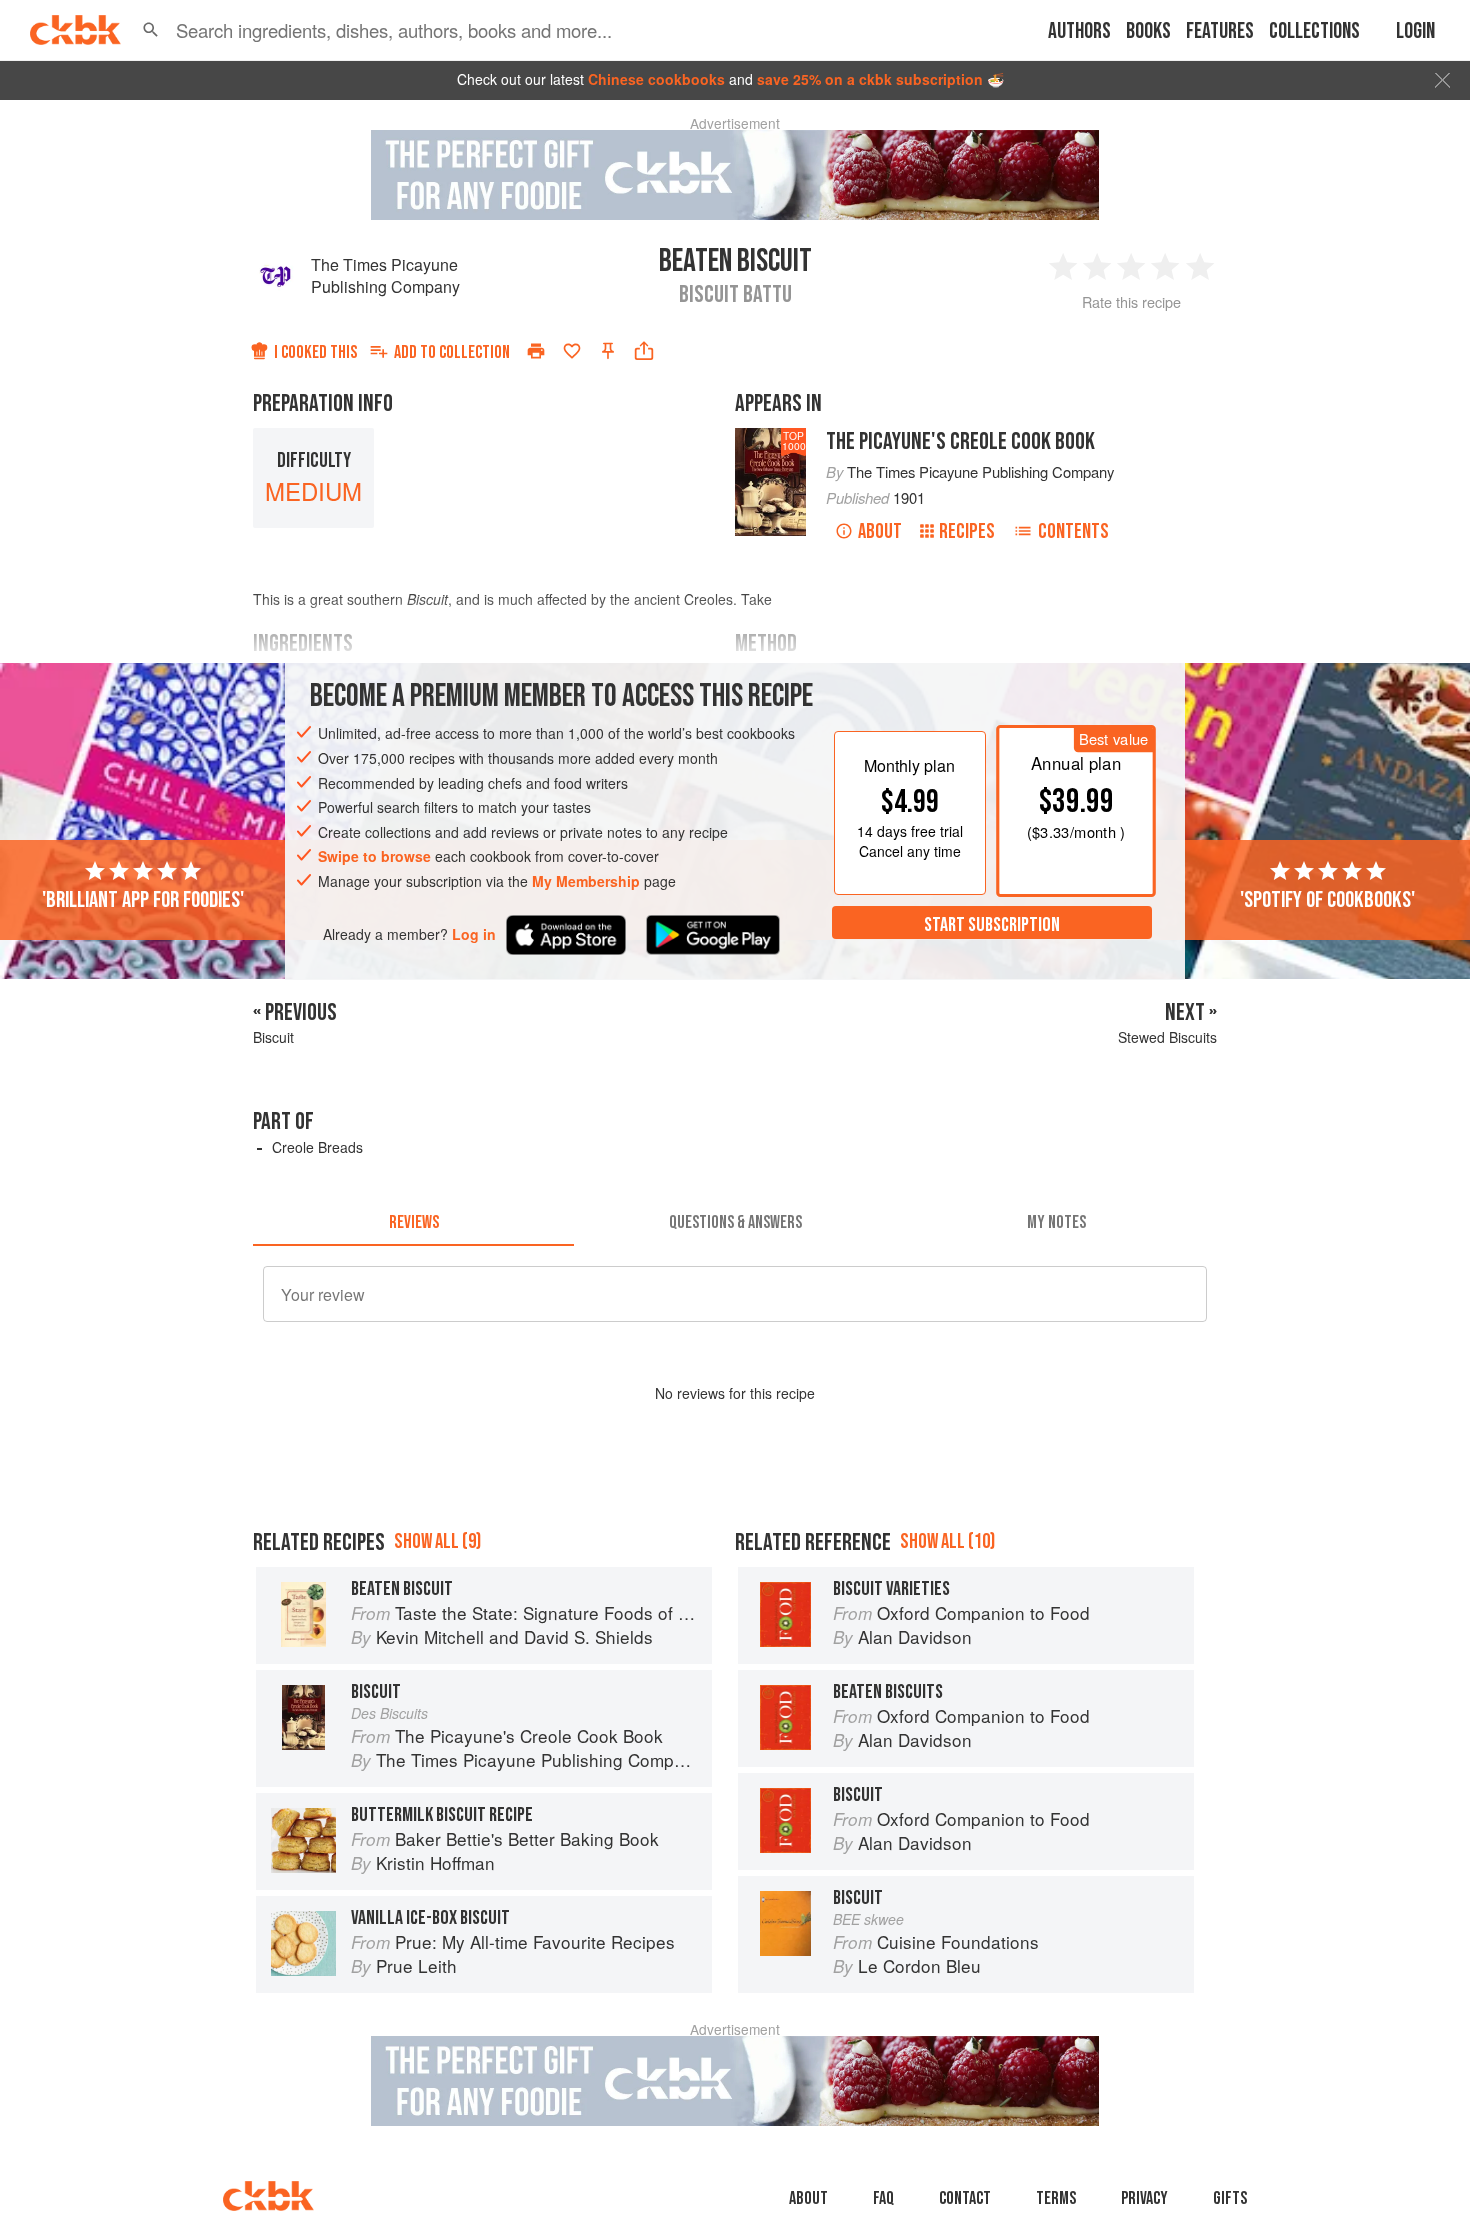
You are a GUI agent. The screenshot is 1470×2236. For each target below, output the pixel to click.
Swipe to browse (374, 856)
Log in (474, 933)
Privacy (1144, 2198)
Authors (1079, 31)
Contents (1073, 531)
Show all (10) (947, 1541)
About (880, 531)
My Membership (586, 881)
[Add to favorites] (572, 351)
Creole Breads (317, 1147)
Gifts (1230, 2198)
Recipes (967, 531)
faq (883, 2198)
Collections (1314, 31)
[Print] (536, 351)
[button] (151, 30)
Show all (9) (437, 1541)
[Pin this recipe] (608, 351)
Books (1148, 31)
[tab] (413, 1222)
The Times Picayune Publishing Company (385, 275)
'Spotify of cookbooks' (1327, 899)
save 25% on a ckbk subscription (870, 79)
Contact (965, 2198)
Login (1415, 31)
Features (1220, 31)
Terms (1056, 2198)
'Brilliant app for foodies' (143, 899)
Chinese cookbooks (656, 79)
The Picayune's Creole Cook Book (960, 441)
